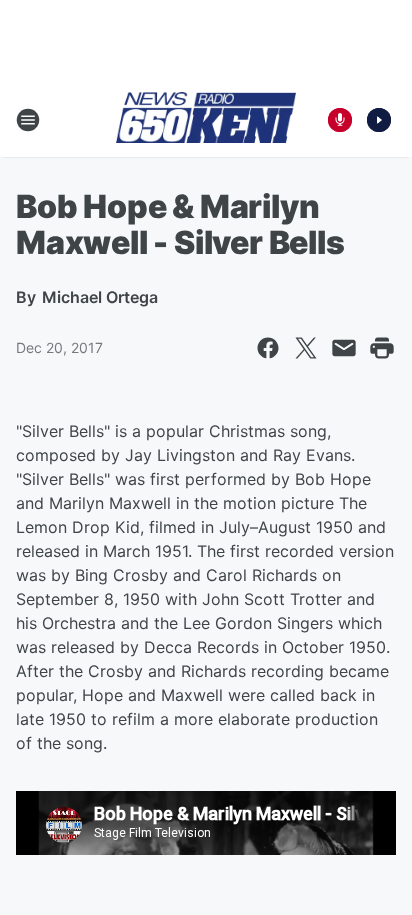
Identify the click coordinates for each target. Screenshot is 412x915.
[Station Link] (206, 119)
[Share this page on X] (306, 348)
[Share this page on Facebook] (268, 348)
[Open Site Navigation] (28, 120)
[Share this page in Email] (344, 348)
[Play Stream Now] (379, 120)
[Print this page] (382, 348)
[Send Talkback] (340, 120)
